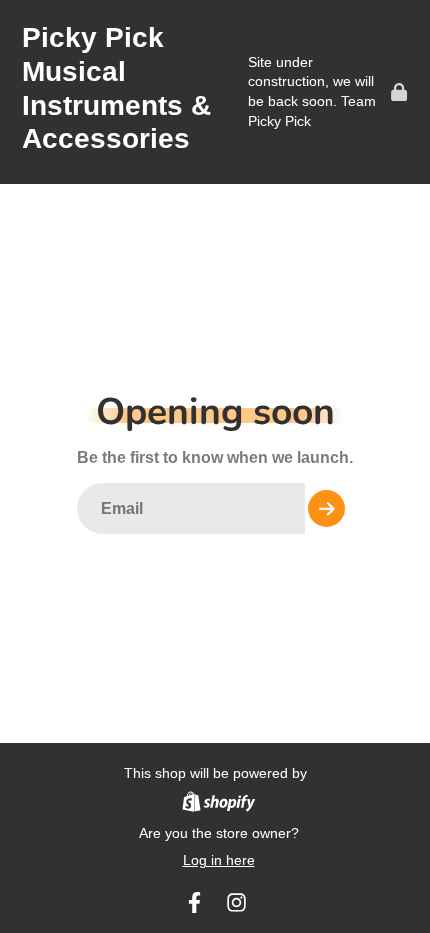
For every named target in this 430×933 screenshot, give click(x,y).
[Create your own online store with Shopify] (218, 804)
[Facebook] (194, 902)
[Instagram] (236, 902)
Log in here (219, 860)
